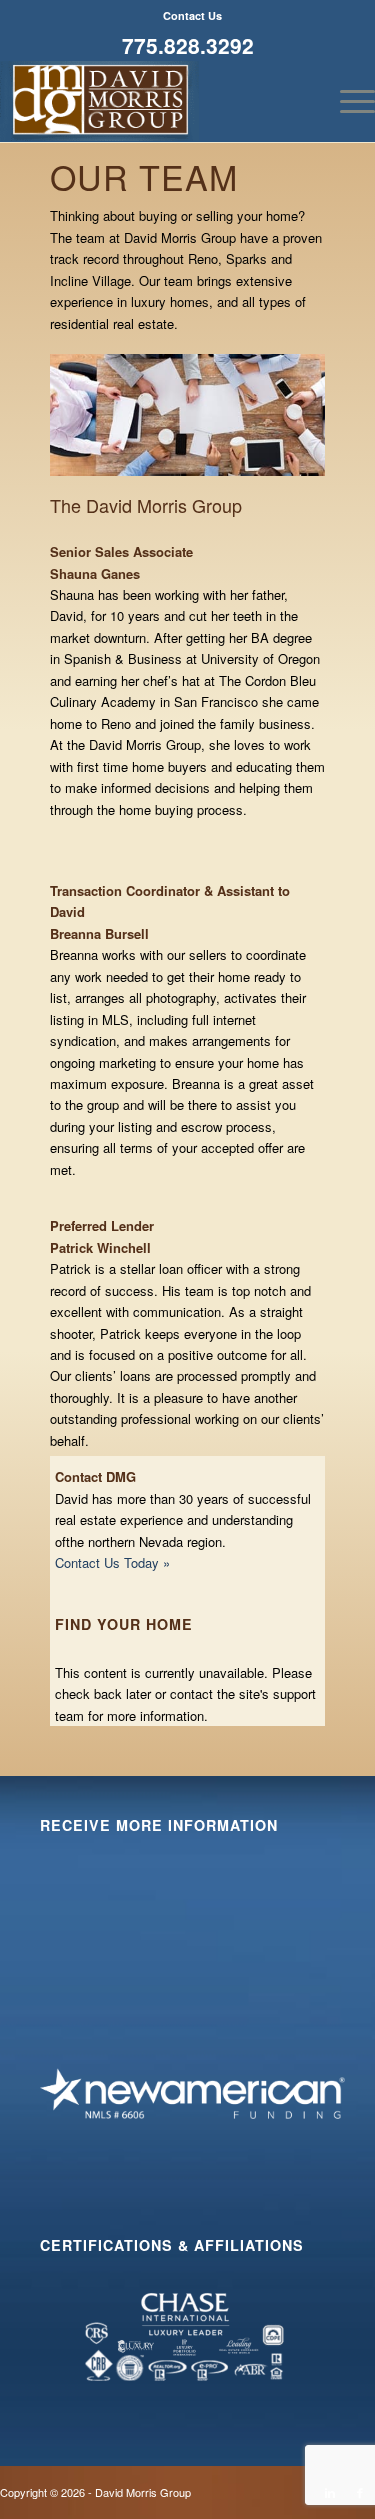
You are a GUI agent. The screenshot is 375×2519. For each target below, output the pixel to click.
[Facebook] (360, 2492)
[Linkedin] (330, 2492)
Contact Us (192, 15)
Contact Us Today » (112, 1562)
